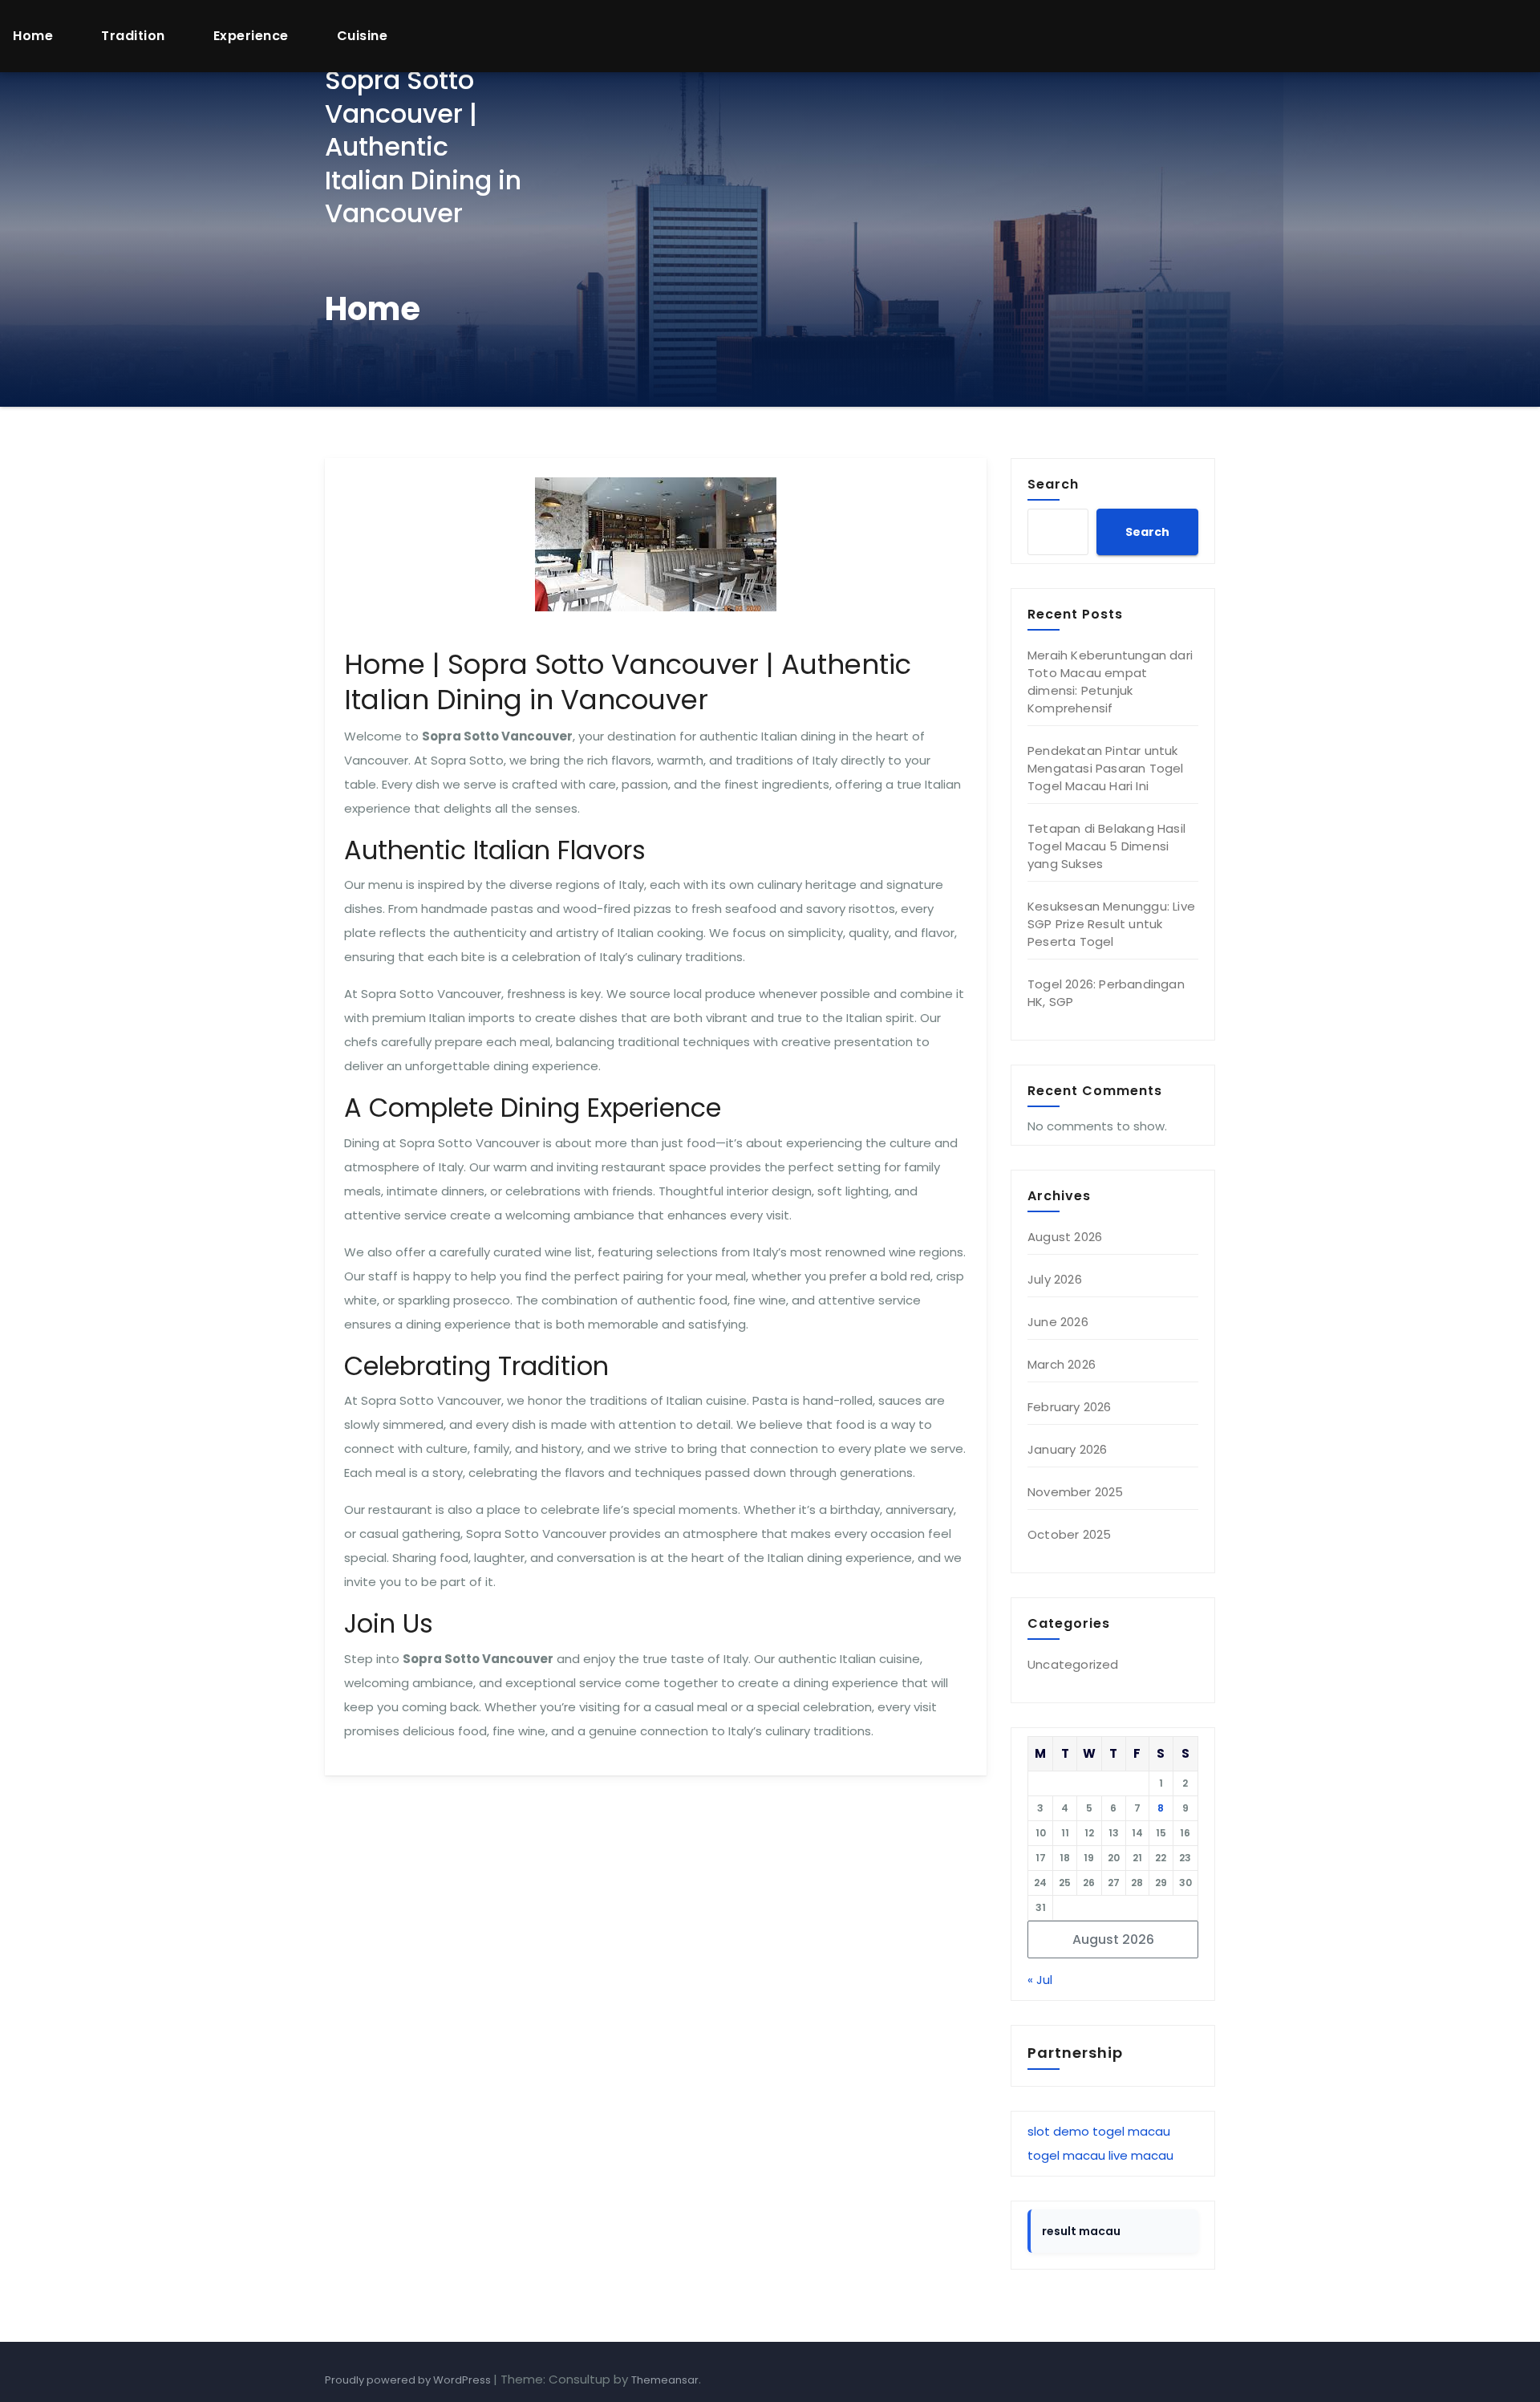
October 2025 (1069, 1534)
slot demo (1058, 2131)
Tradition (133, 36)
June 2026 (1058, 1322)
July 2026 (1055, 1279)
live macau (1141, 2155)
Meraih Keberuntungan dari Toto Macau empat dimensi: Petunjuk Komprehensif (1110, 682)
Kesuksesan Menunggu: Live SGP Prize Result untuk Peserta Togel (1111, 924)
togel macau (1131, 2131)
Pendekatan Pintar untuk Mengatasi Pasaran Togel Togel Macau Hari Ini (1106, 768)
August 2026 (1065, 1237)
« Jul (1040, 1980)
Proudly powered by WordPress (409, 2380)
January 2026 (1067, 1449)
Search (1053, 484)
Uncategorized (1073, 1664)
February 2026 (1070, 1407)
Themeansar (665, 2380)
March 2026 (1062, 1364)
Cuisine (363, 36)
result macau (1081, 2231)
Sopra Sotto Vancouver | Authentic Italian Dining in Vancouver (423, 146)
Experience (251, 36)
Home (33, 36)
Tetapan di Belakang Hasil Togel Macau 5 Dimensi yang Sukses (1106, 846)
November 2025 (1076, 1492)
